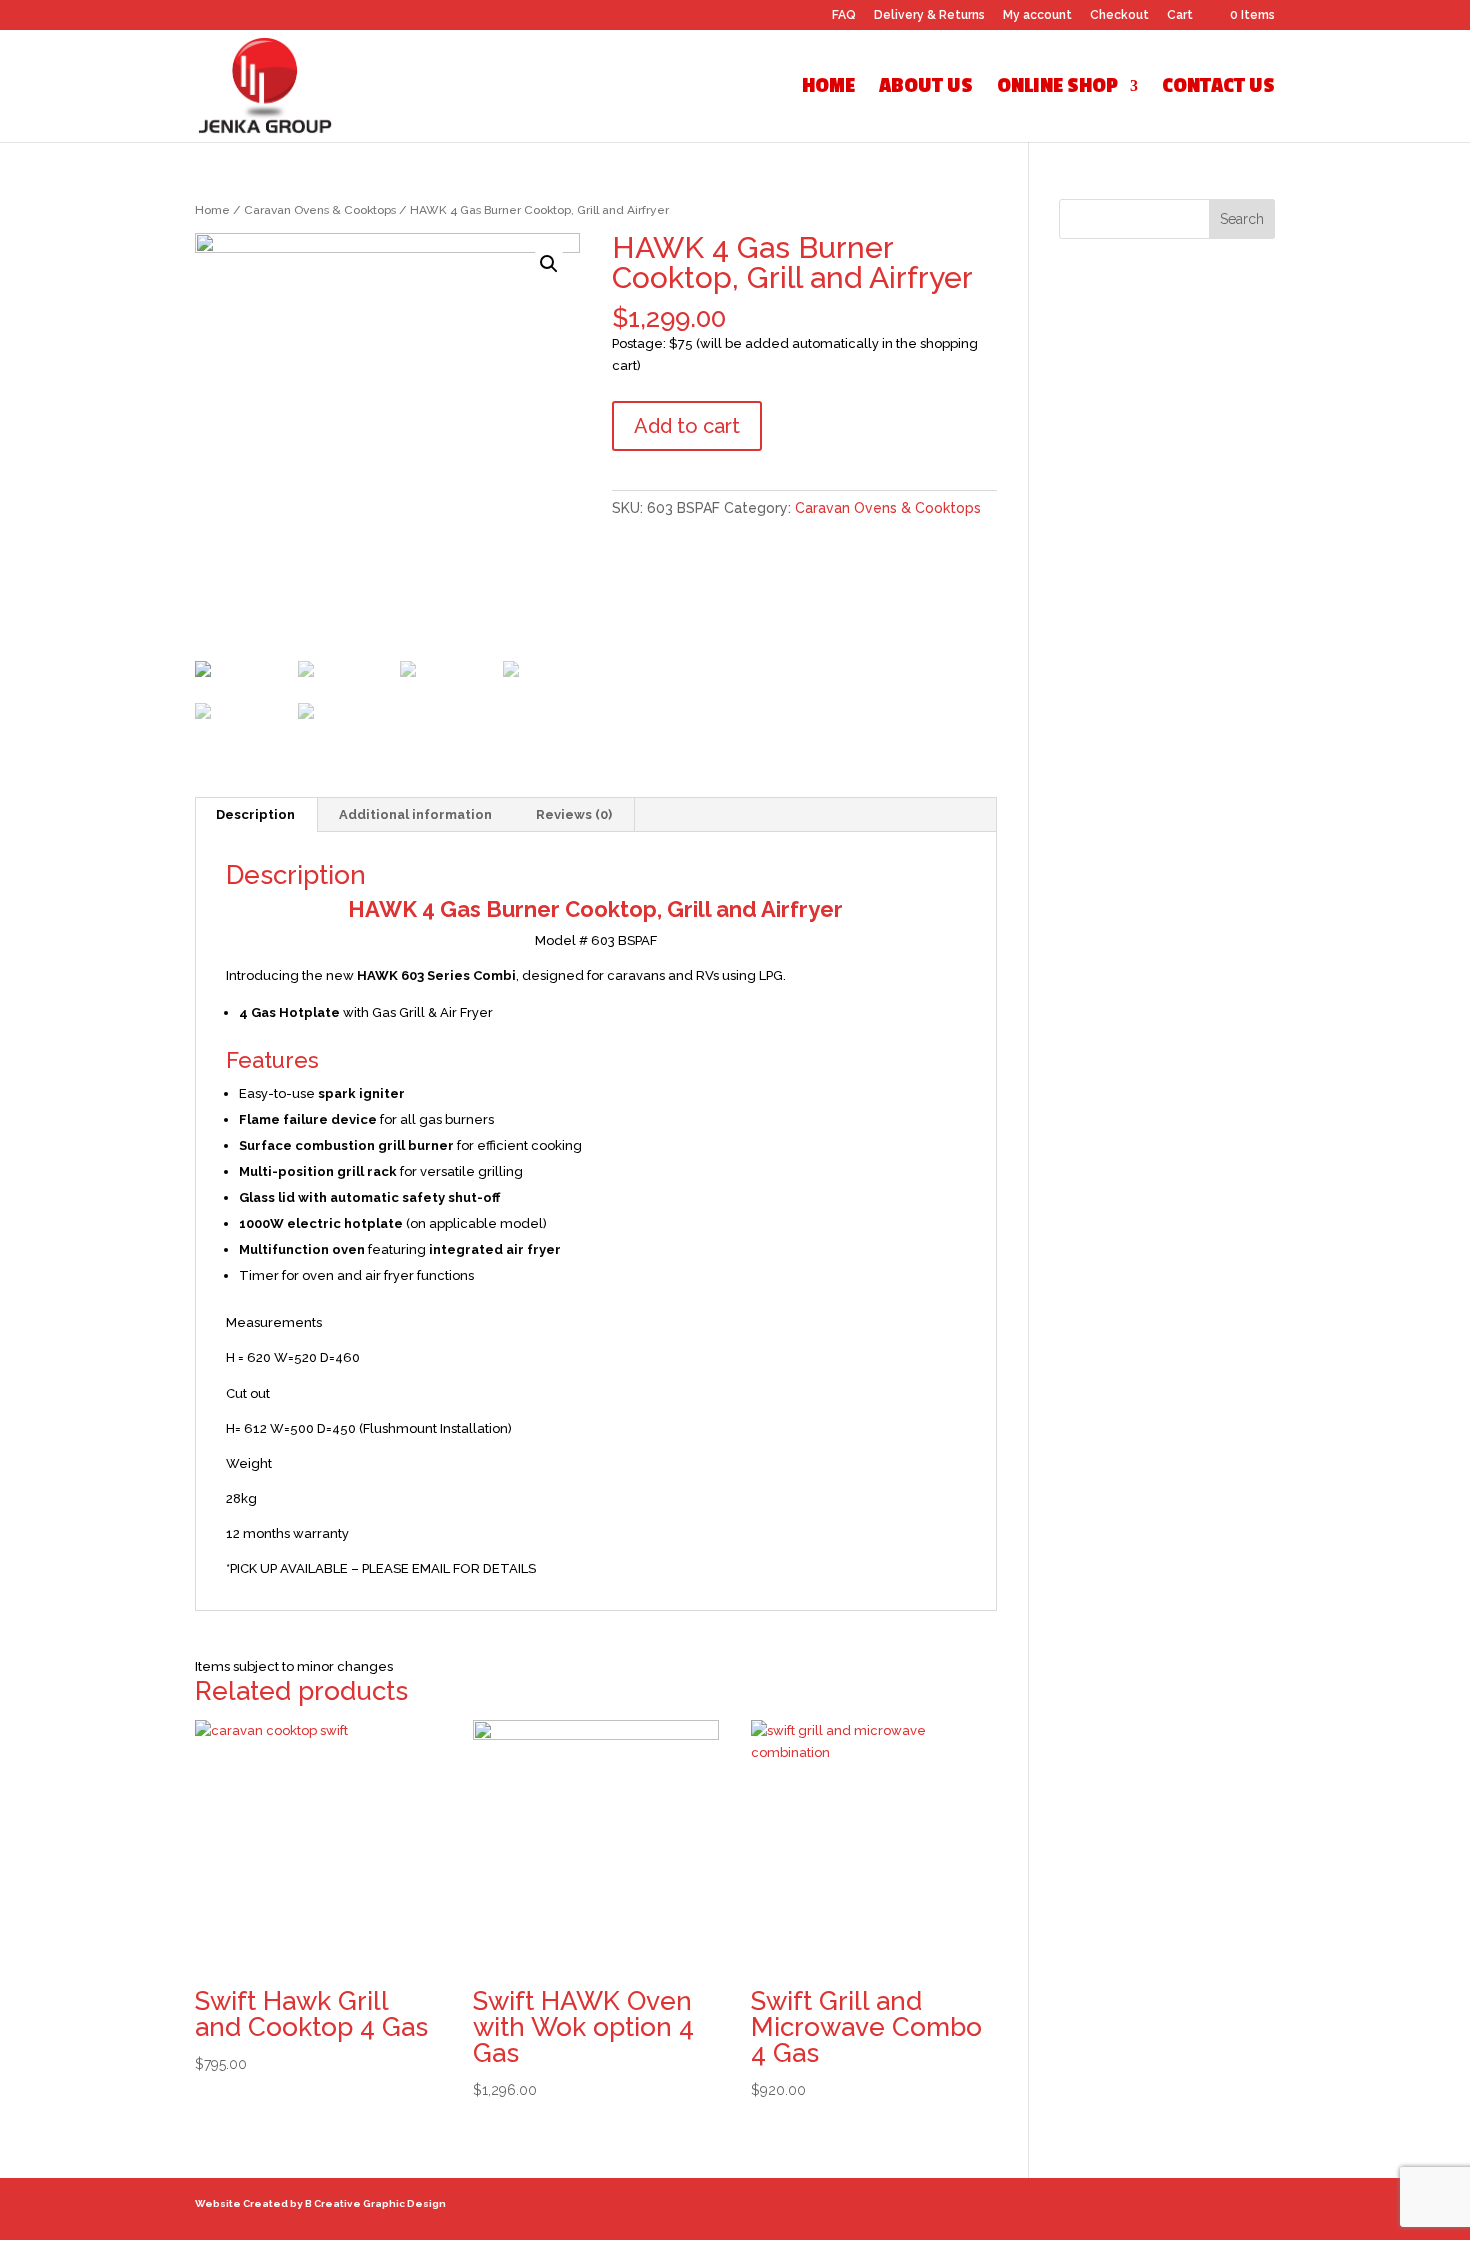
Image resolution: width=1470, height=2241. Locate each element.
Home (212, 210)
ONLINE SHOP (1057, 88)
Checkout (1119, 15)
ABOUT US (926, 88)
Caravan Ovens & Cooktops (320, 210)
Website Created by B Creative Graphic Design (320, 2203)
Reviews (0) (574, 814)
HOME (828, 88)
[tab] (256, 815)
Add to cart (687, 426)
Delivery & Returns (929, 15)
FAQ (844, 15)
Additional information (415, 814)
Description (255, 814)
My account (1037, 15)
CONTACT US (1218, 88)
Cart (1180, 15)
